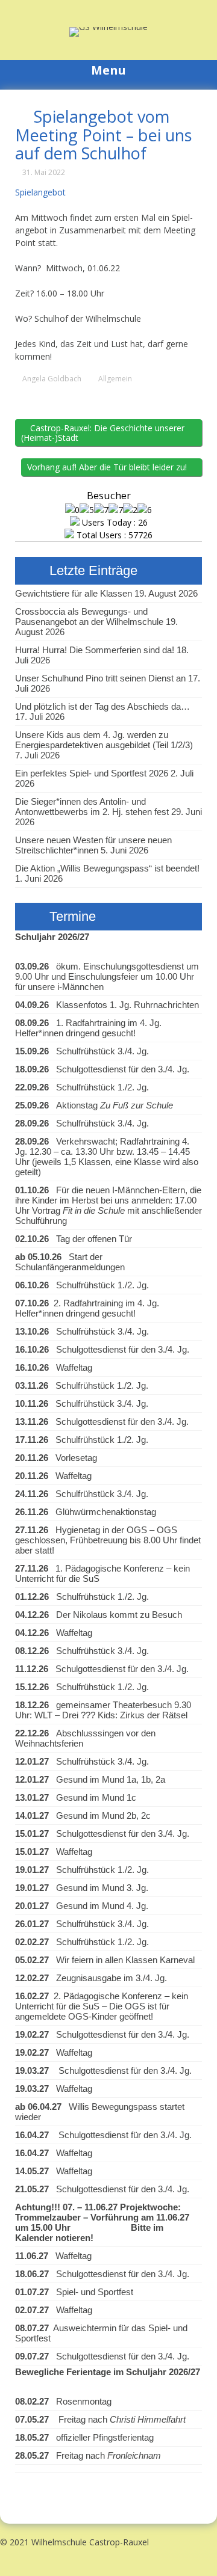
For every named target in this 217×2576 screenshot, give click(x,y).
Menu (108, 70)
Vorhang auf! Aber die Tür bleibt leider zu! (108, 467)
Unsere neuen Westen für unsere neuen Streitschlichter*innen (93, 845)
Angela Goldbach (52, 379)
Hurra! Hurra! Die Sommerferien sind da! (95, 650)
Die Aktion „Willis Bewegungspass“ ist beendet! (107, 868)
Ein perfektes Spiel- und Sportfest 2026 (92, 773)
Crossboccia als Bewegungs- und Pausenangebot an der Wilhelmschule (89, 616)
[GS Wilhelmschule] (108, 27)
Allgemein (115, 379)
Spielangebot (40, 192)
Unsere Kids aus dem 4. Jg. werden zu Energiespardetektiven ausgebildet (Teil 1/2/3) (104, 740)
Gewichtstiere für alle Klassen (74, 593)
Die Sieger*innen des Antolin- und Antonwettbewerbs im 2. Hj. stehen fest (92, 807)
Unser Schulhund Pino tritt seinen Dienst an (100, 678)
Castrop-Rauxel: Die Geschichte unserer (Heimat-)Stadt (103, 433)
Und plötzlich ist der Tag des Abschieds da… (102, 706)
